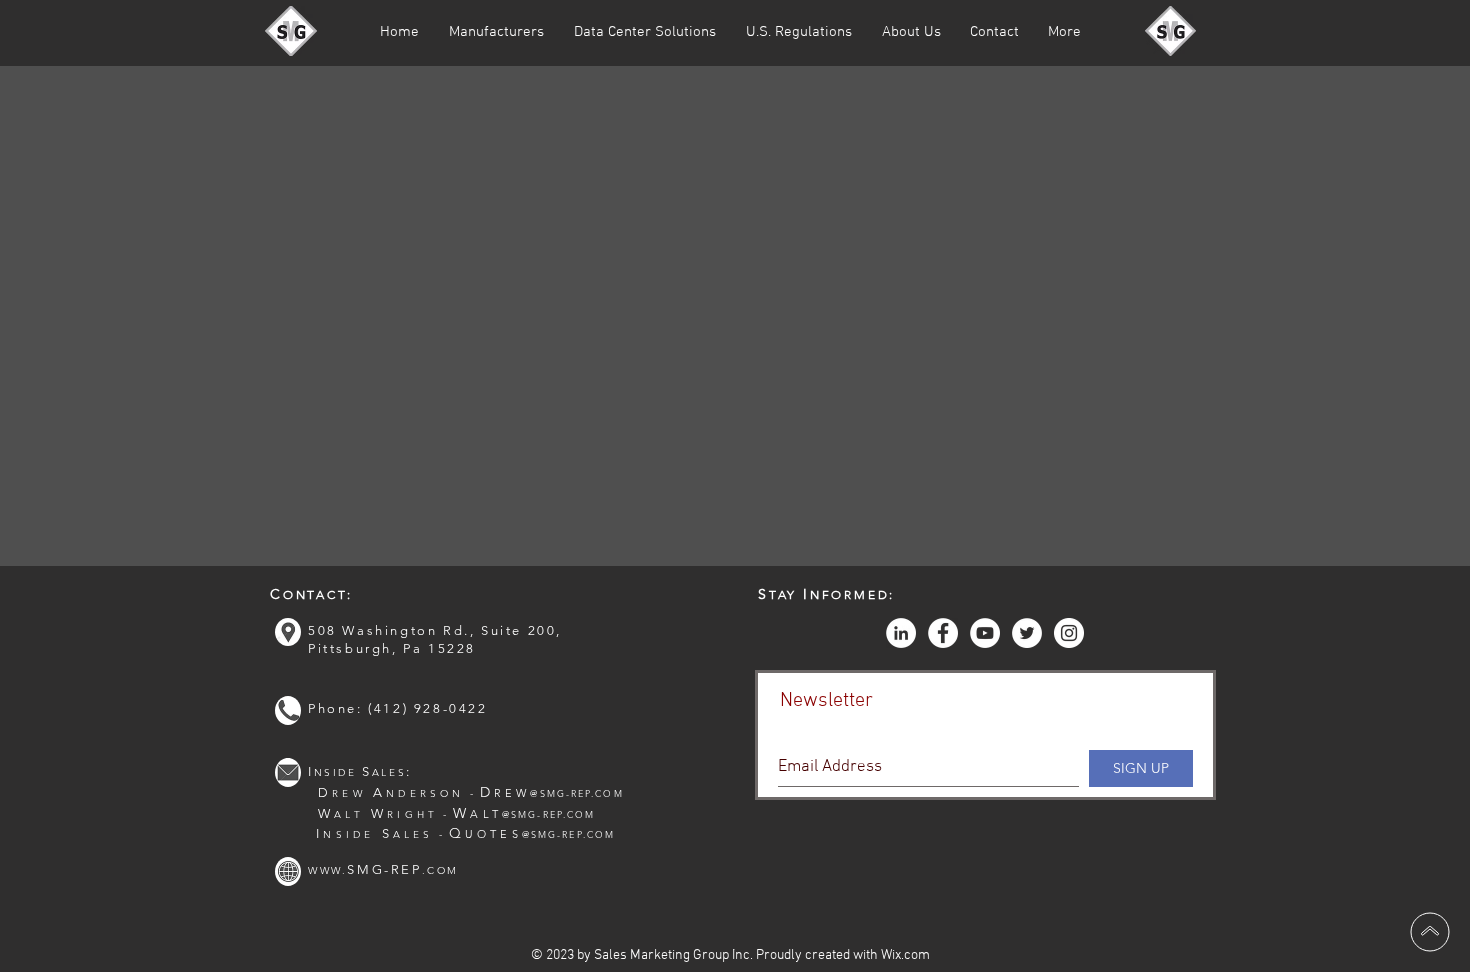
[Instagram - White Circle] (1069, 633)
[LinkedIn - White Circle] (901, 633)
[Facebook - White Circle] (943, 633)
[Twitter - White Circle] (1027, 633)
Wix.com (905, 955)
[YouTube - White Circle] (985, 633)
